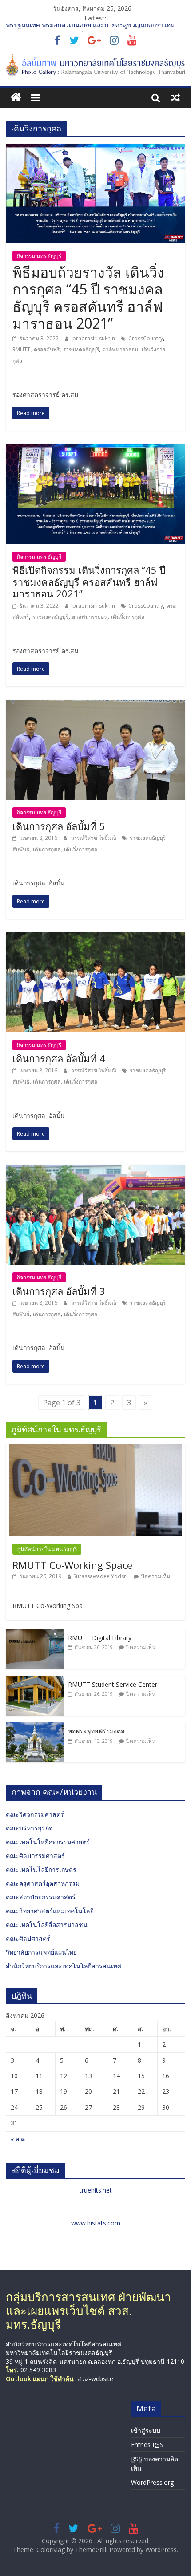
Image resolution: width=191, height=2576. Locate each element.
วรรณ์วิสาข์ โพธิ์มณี (94, 838)
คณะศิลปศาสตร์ (28, 1938)
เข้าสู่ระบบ (146, 2430)
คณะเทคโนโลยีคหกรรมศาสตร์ (48, 1842)
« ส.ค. (18, 2139)
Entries (147, 2445)
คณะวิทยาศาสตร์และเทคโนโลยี (50, 1911)
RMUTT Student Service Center (113, 1684)
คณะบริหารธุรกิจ (29, 1828)
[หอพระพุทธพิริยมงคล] (35, 1727)
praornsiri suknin (94, 338)
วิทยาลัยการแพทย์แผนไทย (41, 1952)
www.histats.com (96, 2223)
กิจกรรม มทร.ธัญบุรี (39, 256)
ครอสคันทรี (47, 349)
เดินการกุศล (47, 849)
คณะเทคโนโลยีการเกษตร (41, 1869)
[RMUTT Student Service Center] (35, 1680)
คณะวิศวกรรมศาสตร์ (35, 1814)
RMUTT (21, 349)
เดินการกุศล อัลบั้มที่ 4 (59, 1058)
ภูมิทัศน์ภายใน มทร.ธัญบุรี (47, 1549)
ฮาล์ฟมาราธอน (120, 349)
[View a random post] (175, 97)
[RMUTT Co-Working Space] (95, 1449)
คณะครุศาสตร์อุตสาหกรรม (43, 1883)
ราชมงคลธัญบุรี (81, 349)
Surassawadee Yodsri (100, 1576)
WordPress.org (152, 2482)
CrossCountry (146, 338)
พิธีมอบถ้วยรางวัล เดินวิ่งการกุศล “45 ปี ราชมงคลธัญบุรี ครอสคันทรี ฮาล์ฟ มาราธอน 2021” (88, 298)
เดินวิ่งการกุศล (128, 617)
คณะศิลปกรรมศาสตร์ (35, 1856)
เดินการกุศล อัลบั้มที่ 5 (59, 826)
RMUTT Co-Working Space (72, 1565)
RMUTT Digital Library (100, 1638)
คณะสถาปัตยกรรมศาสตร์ (41, 1897)
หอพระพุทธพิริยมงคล (96, 1731)
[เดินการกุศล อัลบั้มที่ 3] (95, 1170)
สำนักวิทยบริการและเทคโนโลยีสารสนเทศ (64, 1966)
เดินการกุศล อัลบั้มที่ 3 (59, 1291)
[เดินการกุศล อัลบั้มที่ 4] (95, 938)
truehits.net (96, 2190)
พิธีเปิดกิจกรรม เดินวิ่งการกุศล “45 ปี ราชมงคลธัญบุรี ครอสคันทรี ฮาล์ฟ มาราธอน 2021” (89, 582)
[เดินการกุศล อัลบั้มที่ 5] (95, 705)
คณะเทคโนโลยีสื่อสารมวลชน (47, 1925)
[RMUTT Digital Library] (35, 1634)
